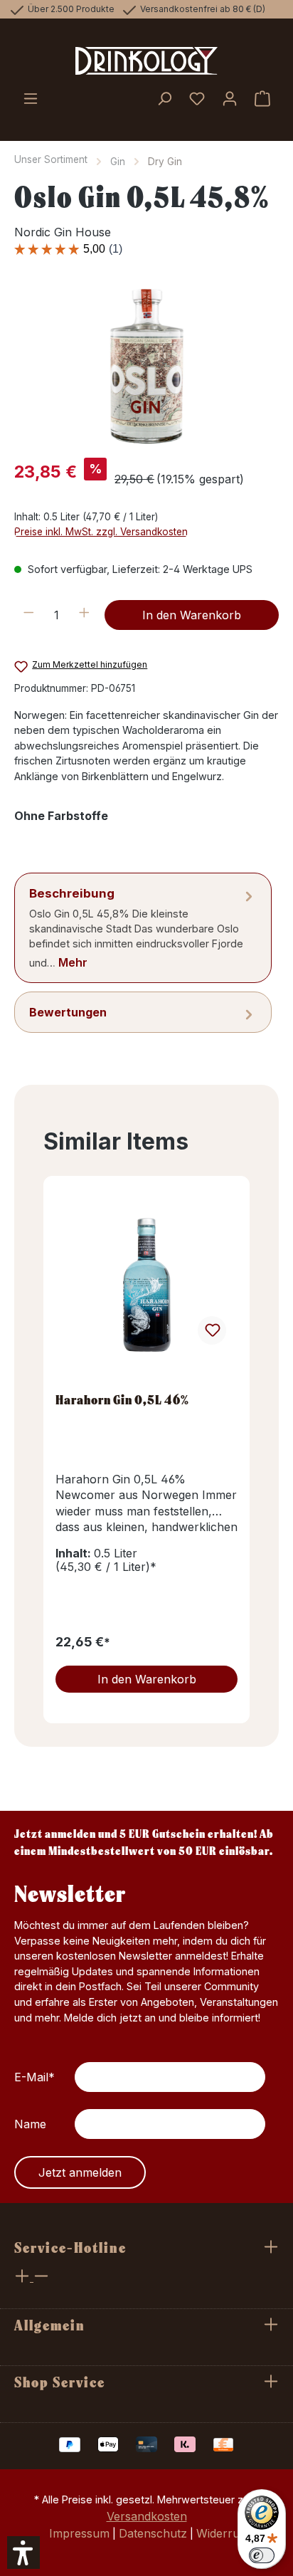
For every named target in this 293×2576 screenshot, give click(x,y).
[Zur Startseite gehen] (146, 61)
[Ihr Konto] (230, 100)
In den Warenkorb (192, 615)
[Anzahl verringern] (29, 615)
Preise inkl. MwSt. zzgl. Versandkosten (101, 532)
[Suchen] (164, 100)
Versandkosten (147, 2516)
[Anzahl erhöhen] (84, 615)
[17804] (146, 366)
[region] (146, 366)
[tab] (143, 928)
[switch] (262, 2555)
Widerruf (220, 2533)
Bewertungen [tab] (68, 1012)
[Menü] (31, 100)
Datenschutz (153, 2533)
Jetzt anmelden (80, 2172)
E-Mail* (34, 2077)
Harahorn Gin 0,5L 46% (122, 1400)
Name (30, 2124)
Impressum (79, 2533)
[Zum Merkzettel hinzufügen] (212, 1330)
